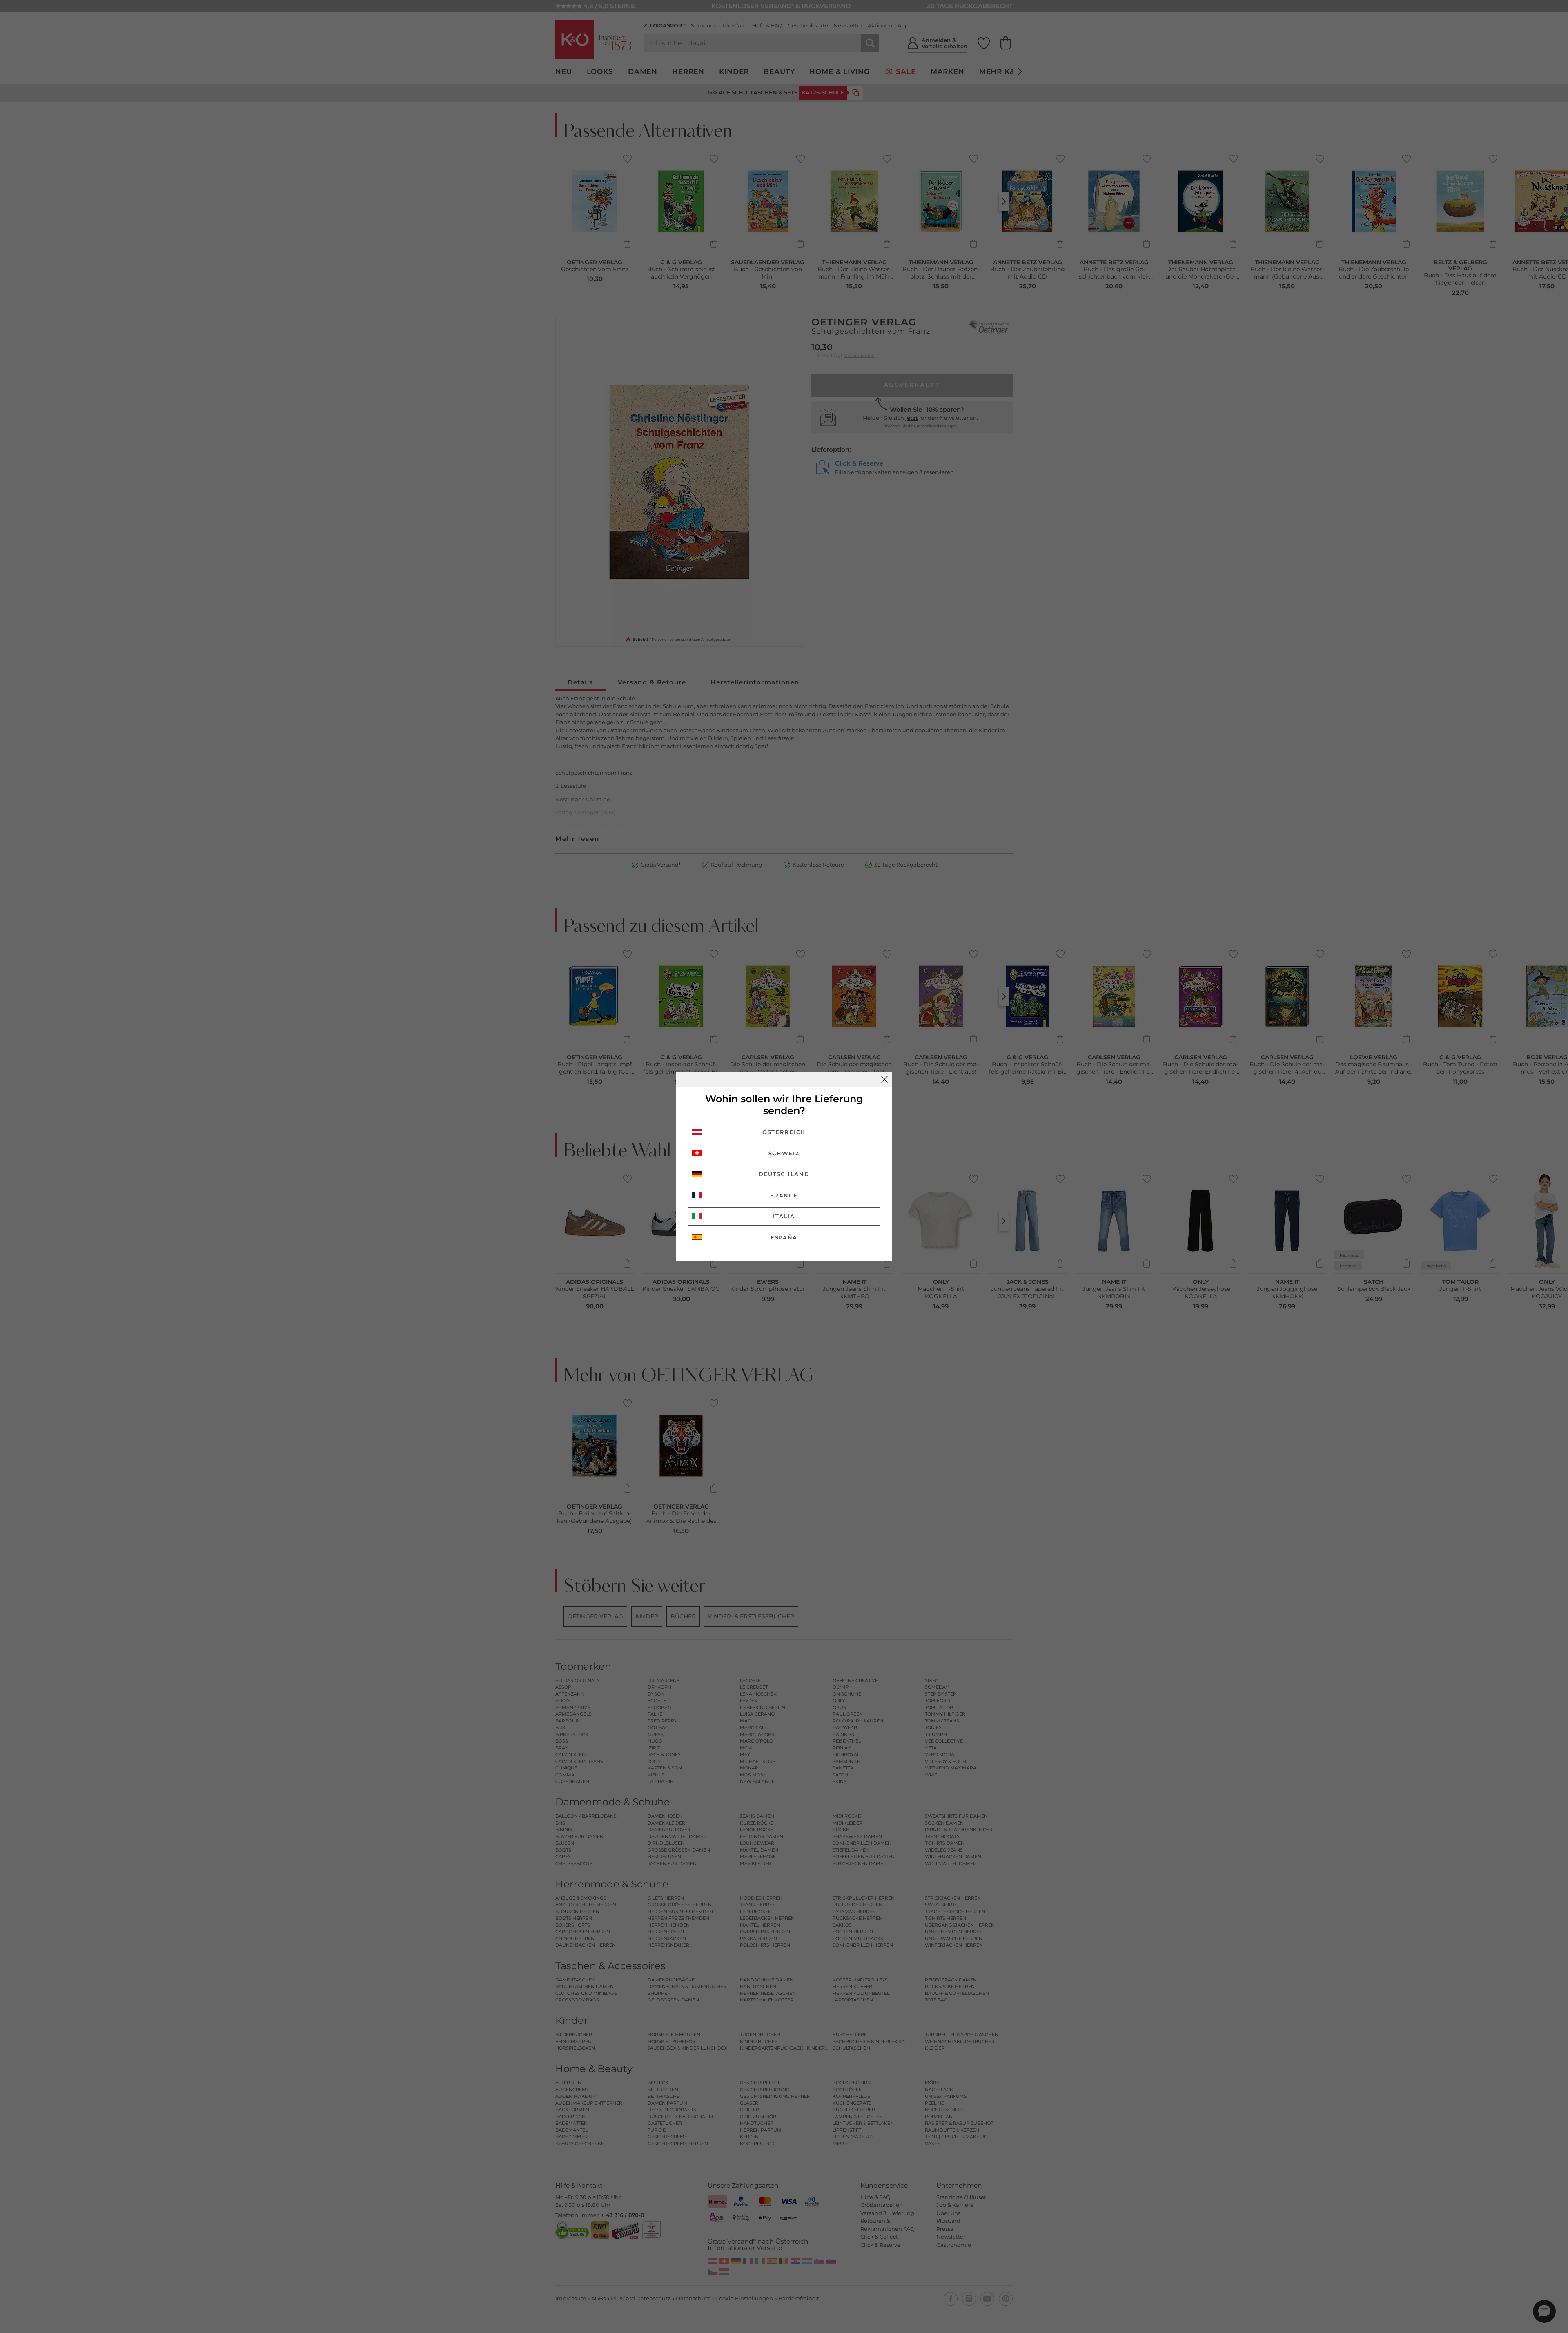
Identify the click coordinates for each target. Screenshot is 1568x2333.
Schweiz (784, 1153)
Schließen (884, 1079)
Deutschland (784, 1174)
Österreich (784, 1132)
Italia (784, 1216)
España (784, 1237)
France (784, 1195)
